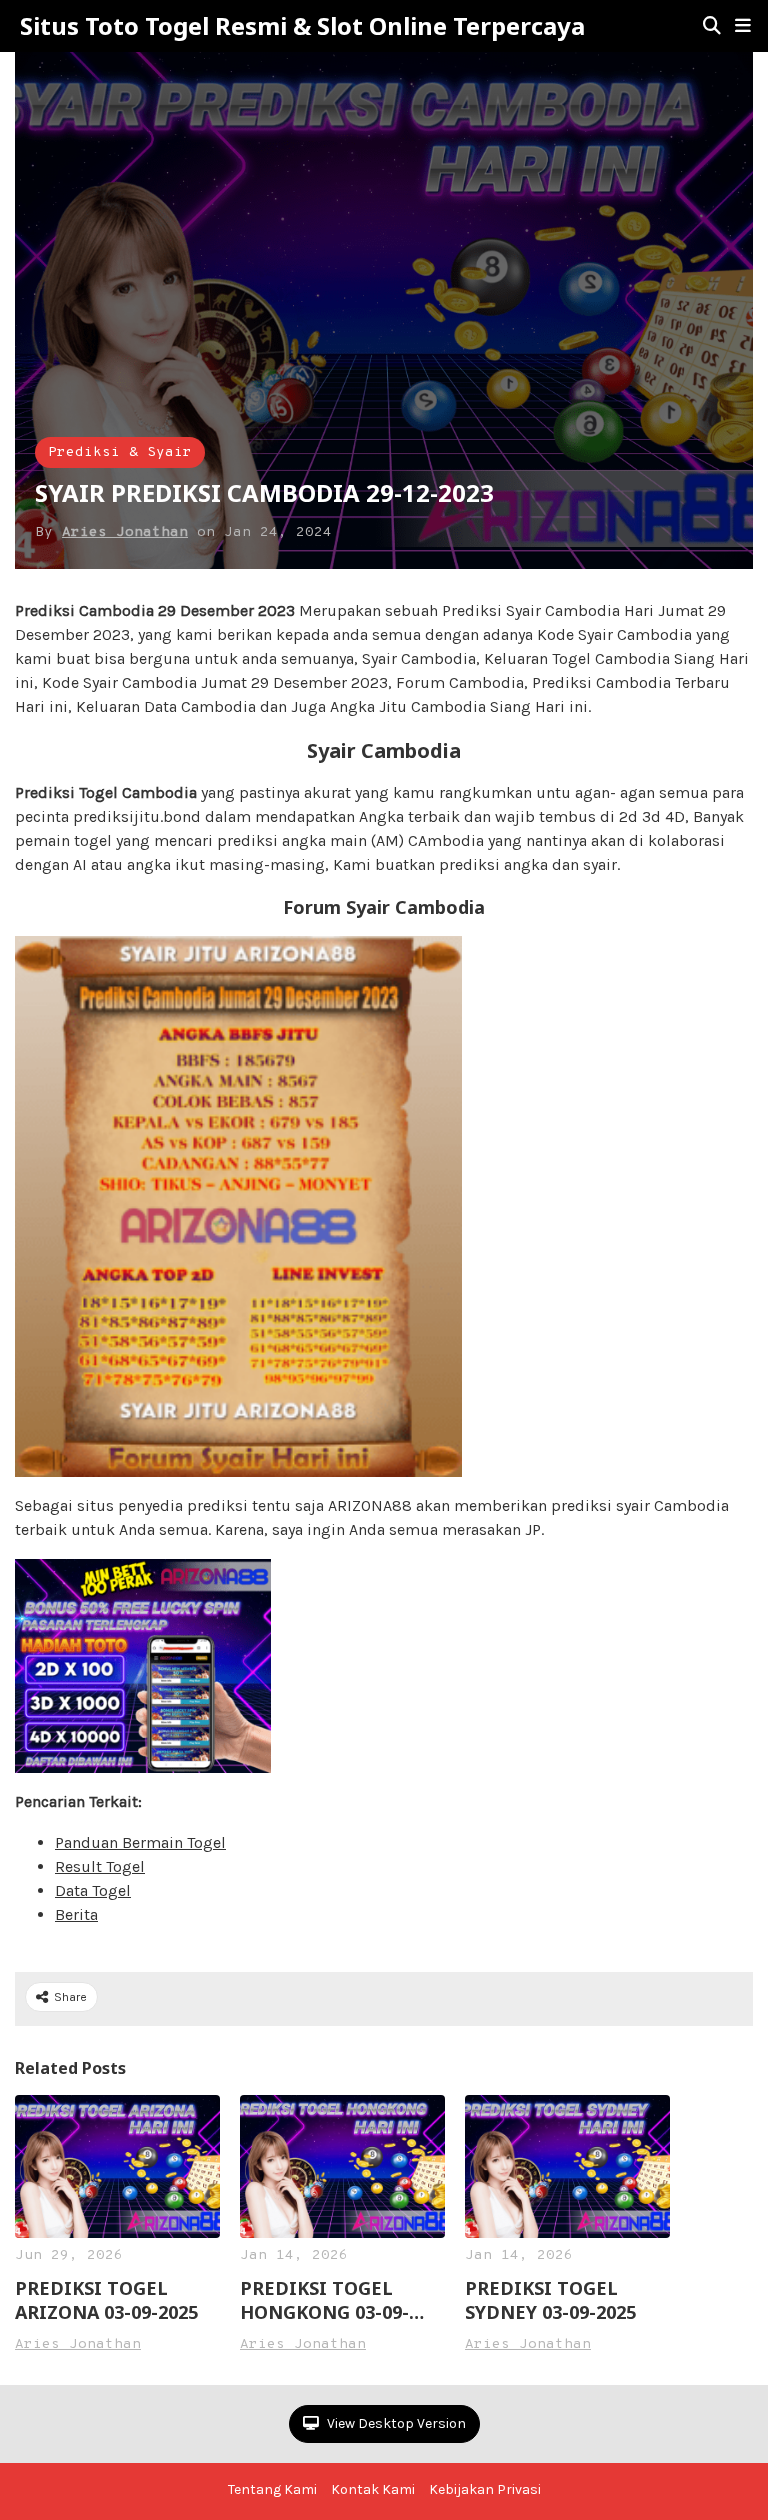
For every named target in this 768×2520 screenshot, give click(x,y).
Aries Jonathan (125, 532)
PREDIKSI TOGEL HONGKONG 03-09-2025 (324, 2300)
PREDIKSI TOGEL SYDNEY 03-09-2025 (550, 2300)
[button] (743, 26)
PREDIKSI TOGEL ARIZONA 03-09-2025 (106, 2300)
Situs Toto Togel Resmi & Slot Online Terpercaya (302, 26)
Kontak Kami (373, 2489)
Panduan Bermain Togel (140, 1842)
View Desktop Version (395, 2423)
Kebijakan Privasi (485, 2489)
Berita (76, 1914)
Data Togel (93, 1890)
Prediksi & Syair (120, 452)
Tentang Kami (272, 2489)
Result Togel (100, 1866)
